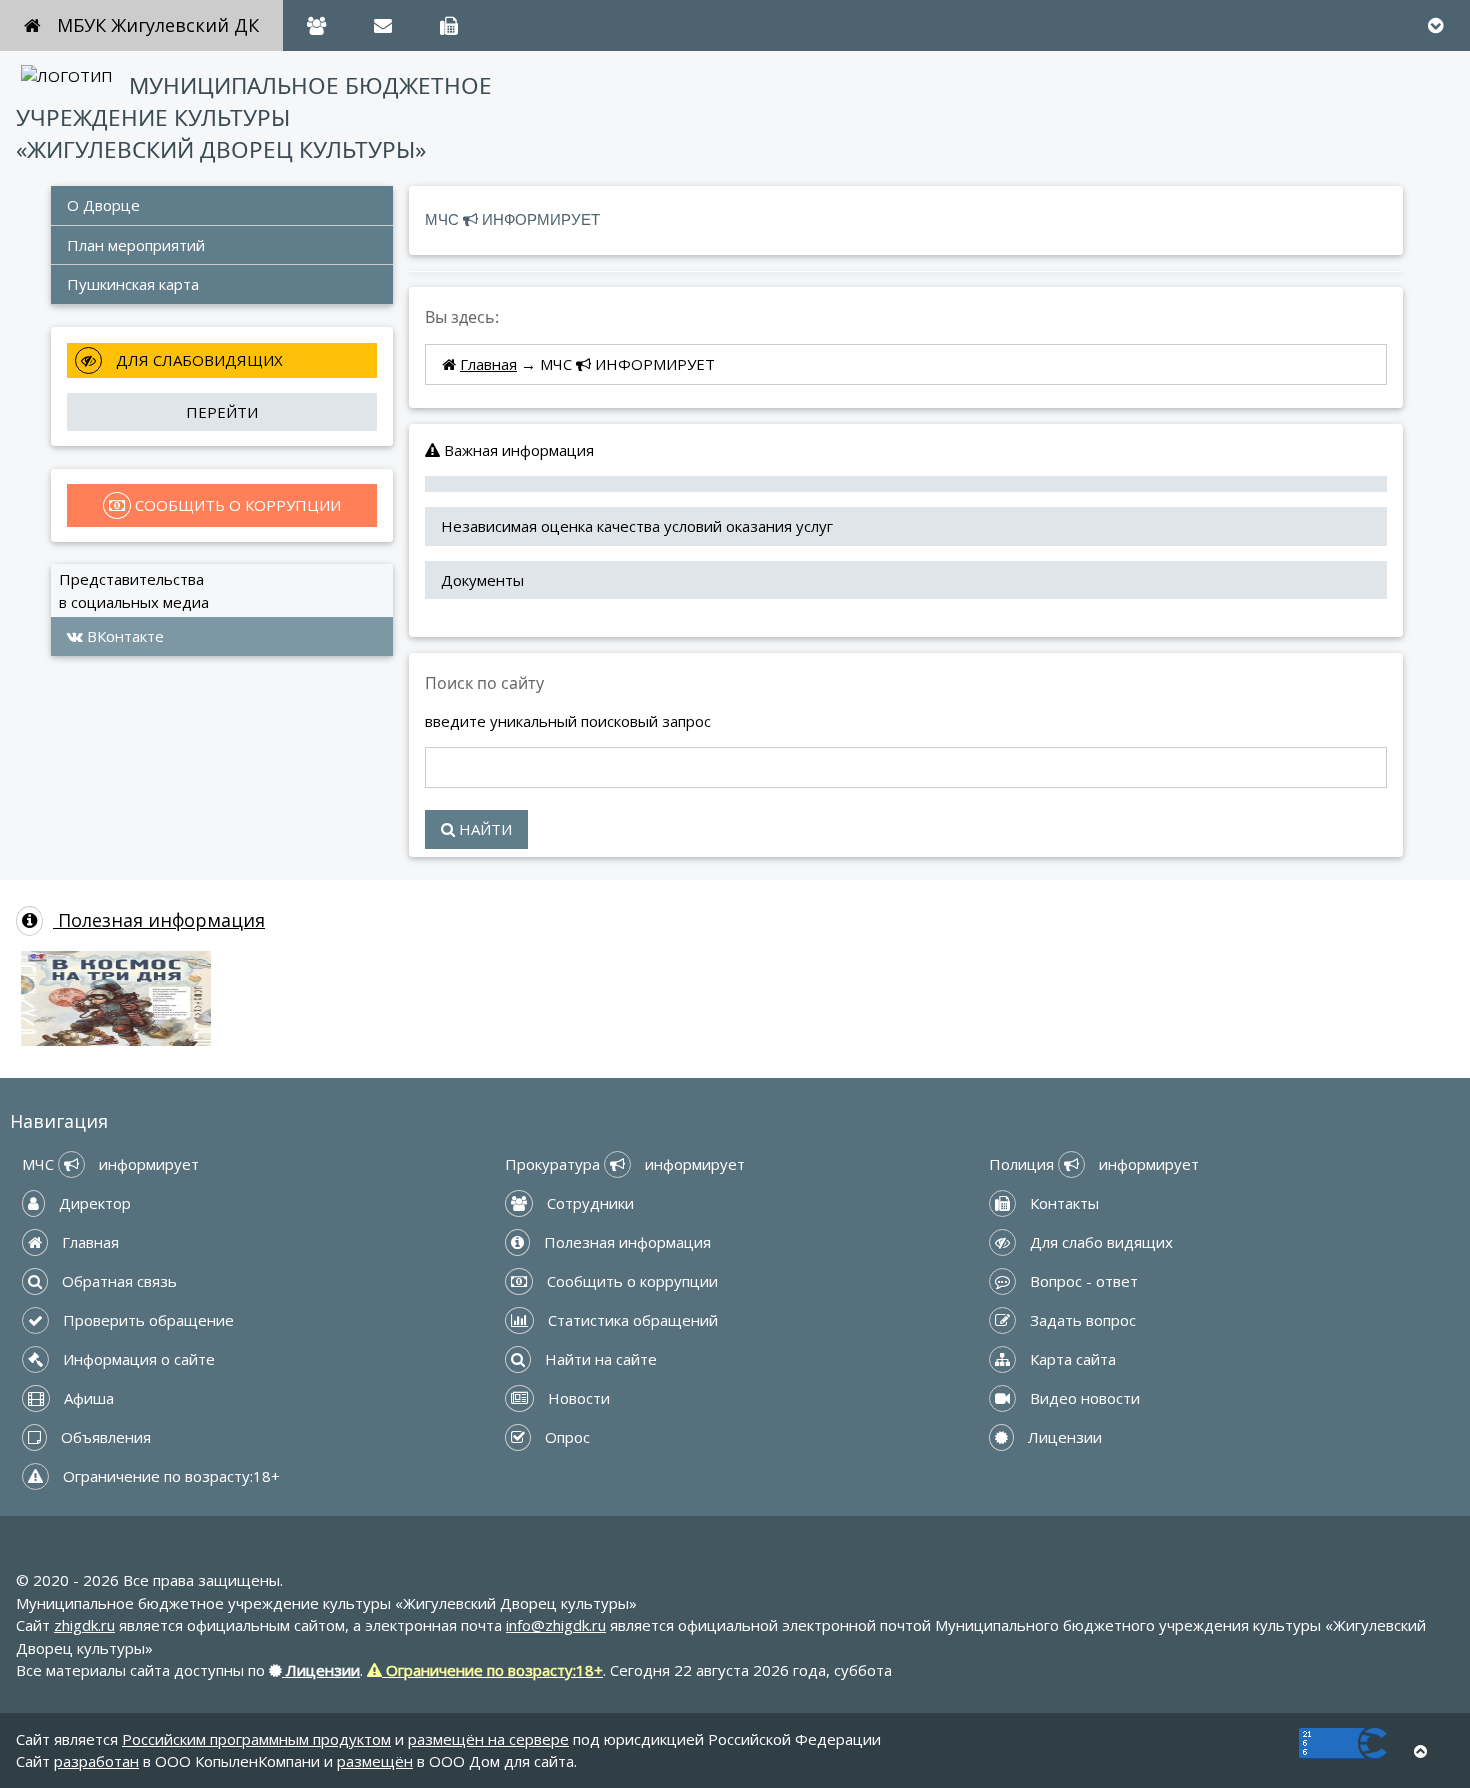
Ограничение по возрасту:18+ (169, 1476)
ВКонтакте (123, 636)
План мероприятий (138, 245)
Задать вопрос (1081, 1320)
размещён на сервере (488, 1739)
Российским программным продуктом (256, 1739)
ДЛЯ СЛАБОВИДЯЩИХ (197, 360)
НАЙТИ (483, 829)
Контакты (1062, 1203)
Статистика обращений (631, 1320)
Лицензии (1063, 1437)
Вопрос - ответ (1082, 1281)
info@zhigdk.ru (556, 1625)
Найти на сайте (599, 1359)
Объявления (104, 1437)
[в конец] (1435, 25)
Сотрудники (588, 1203)
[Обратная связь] (383, 25)
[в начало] (1420, 1751)
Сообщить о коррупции (630, 1281)
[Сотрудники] (316, 25)
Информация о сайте (137, 1359)
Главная (488, 364)
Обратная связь (117, 1281)
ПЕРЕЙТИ (222, 412)
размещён (375, 1761)
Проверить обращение (146, 1320)
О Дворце (103, 205)
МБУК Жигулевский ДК (158, 25)
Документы (482, 580)
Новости (577, 1398)
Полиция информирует (1094, 1164)
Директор (93, 1203)
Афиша (87, 1398)
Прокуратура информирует (625, 1164)
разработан (96, 1761)
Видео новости (1083, 1398)
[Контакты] (449, 25)
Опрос (565, 1437)
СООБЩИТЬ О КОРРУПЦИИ (236, 505)
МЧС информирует (110, 1164)
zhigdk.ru (84, 1625)
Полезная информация (159, 920)
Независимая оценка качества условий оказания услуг (637, 526)
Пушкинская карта (133, 284)
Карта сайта (1071, 1359)
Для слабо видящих (1099, 1242)
